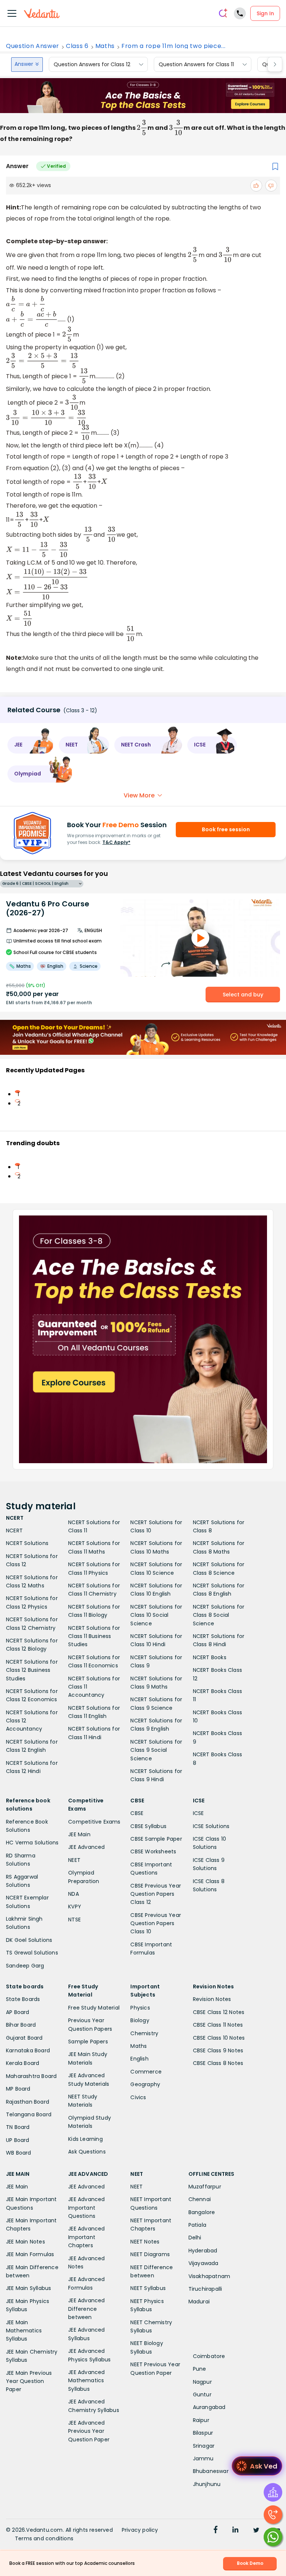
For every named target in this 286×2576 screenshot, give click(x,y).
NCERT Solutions (27, 1543)
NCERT (14, 1530)
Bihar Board (21, 2025)
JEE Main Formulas (30, 2254)
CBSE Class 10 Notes (219, 2038)
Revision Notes (212, 1999)
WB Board (19, 2153)
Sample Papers (88, 2042)
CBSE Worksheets (153, 1851)
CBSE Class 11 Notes (218, 2025)
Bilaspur (203, 2433)
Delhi (195, 2238)
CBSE (137, 1813)
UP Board (18, 2140)
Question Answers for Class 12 (92, 64)
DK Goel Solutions (29, 1940)
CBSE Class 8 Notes (218, 2063)
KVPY (75, 1907)
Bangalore (202, 2212)
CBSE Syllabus (148, 1826)
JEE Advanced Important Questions (86, 2208)
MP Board (18, 2089)
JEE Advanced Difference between (86, 2309)
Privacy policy (140, 2530)
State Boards (23, 1999)
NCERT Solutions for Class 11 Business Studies (94, 1636)
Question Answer (33, 46)
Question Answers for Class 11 (196, 64)
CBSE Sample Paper (156, 1839)
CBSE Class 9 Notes (218, 2050)
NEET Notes (145, 2242)
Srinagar (204, 2446)
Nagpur (202, 2382)
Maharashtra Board (31, 2076)
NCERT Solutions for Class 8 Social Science (219, 1615)
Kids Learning (85, 2139)
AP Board (18, 2012)
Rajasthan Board (28, 2102)
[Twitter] (256, 2531)
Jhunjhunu (207, 2484)
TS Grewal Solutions (32, 1953)
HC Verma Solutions (32, 1843)
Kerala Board (23, 2063)
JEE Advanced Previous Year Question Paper (89, 2431)
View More (139, 795)
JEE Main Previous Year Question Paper (29, 2381)
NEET (74, 1860)
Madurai (199, 2302)
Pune (200, 2369)
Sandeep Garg (25, 1966)
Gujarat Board (24, 2038)
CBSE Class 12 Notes (219, 2012)
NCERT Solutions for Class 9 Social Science (156, 1750)
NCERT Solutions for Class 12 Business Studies (32, 1670)
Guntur (202, 2394)
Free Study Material (94, 2008)
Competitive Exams (94, 1822)
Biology (140, 2020)
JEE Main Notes (26, 2242)
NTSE (74, 1920)
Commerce (146, 2072)
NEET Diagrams (150, 2254)
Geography (145, 2084)
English (139, 2059)
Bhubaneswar (211, 2471)
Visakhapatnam (209, 2276)
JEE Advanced (86, 1847)
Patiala (197, 2225)
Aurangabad (209, 2407)
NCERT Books (210, 1657)
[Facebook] (216, 2531)
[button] (31, 745)
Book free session (226, 829)
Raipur (201, 2420)
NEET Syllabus (148, 2288)
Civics (138, 2097)
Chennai (200, 2199)
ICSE (198, 1813)
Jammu (203, 2458)
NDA (74, 1894)
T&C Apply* (116, 842)
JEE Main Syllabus (28, 2288)
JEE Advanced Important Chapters (86, 2237)
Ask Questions (87, 2152)
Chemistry (144, 2033)
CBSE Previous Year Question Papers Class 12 (156, 1894)
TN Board (18, 2127)
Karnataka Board (28, 2050)
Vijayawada (204, 2263)
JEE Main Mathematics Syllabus (24, 2331)
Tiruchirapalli (205, 2289)
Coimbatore (209, 2356)
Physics (140, 2008)
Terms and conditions (44, 2538)
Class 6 (77, 46)
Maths (105, 46)
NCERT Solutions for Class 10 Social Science (156, 1615)
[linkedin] (235, 2531)
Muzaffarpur (205, 2187)
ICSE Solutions (211, 1826)
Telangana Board (29, 2114)
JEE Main (79, 1834)
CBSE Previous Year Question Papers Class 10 (156, 1923)
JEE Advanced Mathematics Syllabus (86, 2381)
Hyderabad (203, 2251)
